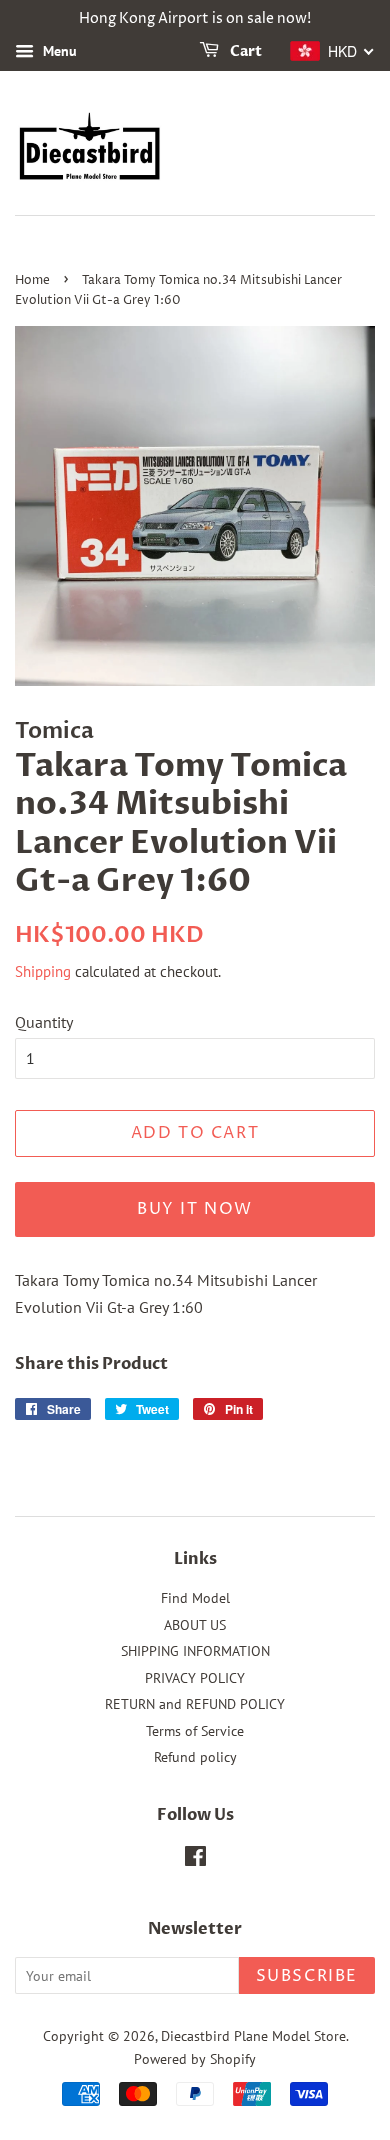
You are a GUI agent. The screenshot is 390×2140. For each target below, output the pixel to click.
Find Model (195, 1598)
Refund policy (195, 1757)
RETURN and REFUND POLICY (195, 1704)
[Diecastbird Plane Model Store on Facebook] (195, 1860)
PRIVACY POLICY (195, 1678)
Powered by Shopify (195, 2059)
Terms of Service (195, 1731)
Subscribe (307, 1976)
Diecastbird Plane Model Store (253, 2036)
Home (32, 280)
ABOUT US (195, 1625)
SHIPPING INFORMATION (195, 1651)
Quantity (44, 1022)
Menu (58, 51)
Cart (244, 51)
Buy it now (195, 1209)
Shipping (43, 971)
